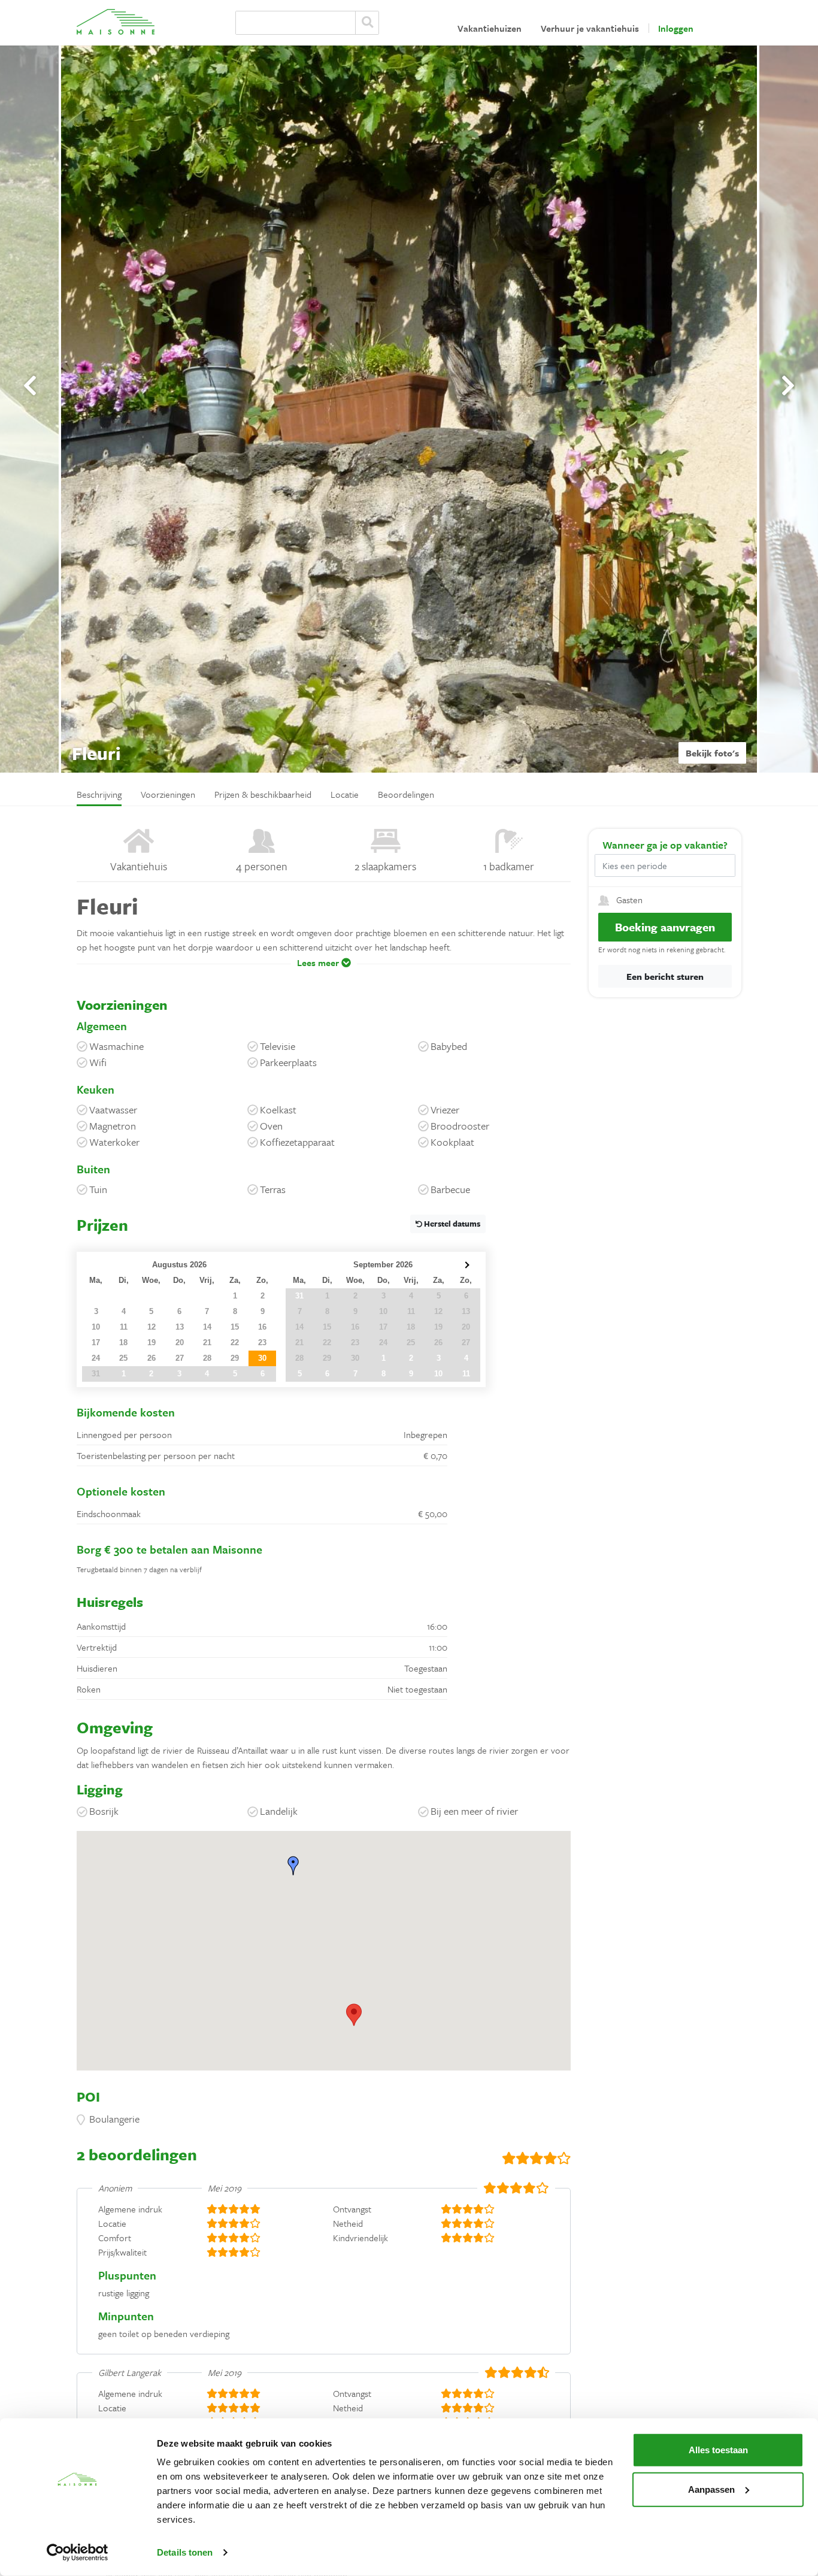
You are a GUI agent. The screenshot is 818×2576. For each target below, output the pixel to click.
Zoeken (367, 23)
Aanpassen (711, 2489)
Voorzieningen (168, 794)
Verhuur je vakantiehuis (590, 28)
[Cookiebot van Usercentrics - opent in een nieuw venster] (78, 2553)
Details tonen (185, 2552)
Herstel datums (451, 1224)
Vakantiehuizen (490, 28)
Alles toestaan (718, 2450)
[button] (324, 971)
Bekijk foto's (712, 753)
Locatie (345, 794)
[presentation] (30, 386)
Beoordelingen (406, 794)
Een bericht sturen (665, 976)
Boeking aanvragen (665, 927)
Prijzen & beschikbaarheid (263, 794)
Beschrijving (99, 794)
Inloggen (676, 28)
